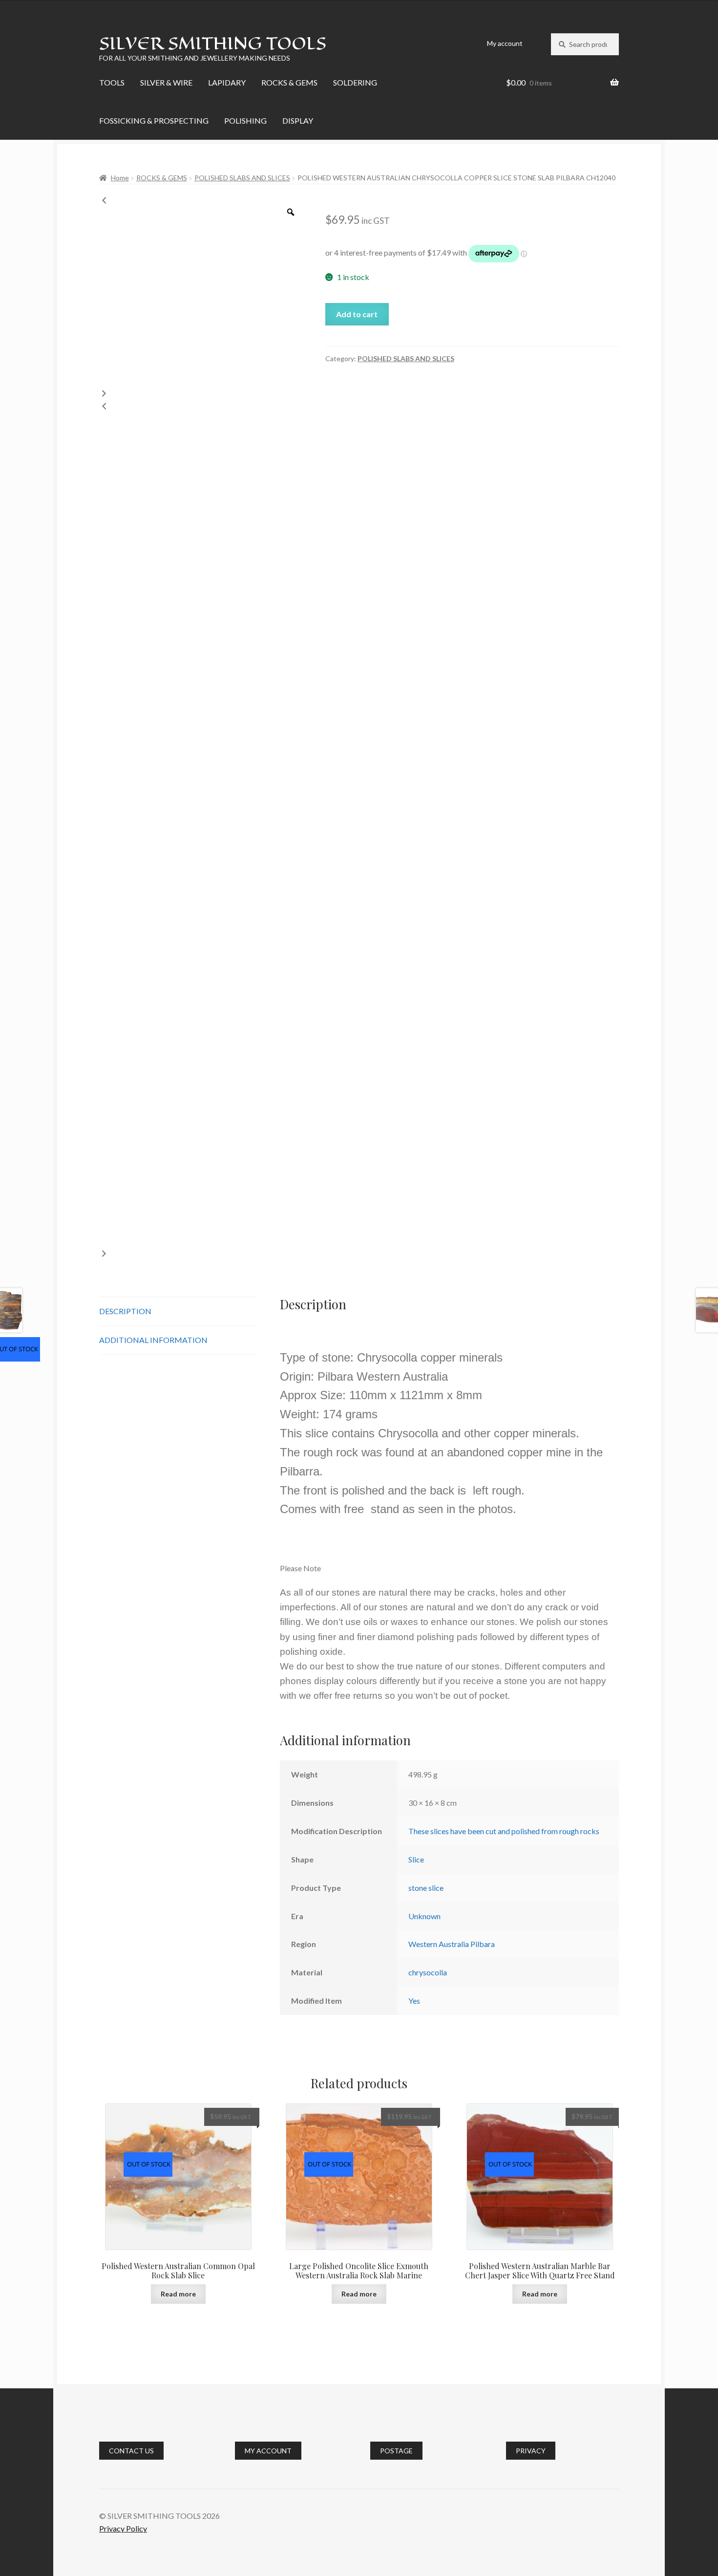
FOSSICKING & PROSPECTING (154, 120)
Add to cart (357, 314)
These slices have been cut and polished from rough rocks (504, 1831)
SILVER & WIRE (166, 82)
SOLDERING (355, 82)
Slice (416, 1859)
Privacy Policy (123, 2528)
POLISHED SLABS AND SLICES (242, 178)
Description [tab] (125, 1311)
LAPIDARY (227, 82)
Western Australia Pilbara (452, 1944)
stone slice (426, 1888)
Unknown (424, 1916)
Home (120, 178)
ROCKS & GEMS (289, 82)
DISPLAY (298, 120)
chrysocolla (428, 1972)
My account (505, 43)
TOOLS (112, 82)
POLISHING (245, 120)
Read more (178, 2294)
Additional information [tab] (153, 1340)
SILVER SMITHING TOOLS (213, 43)
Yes (414, 2001)
